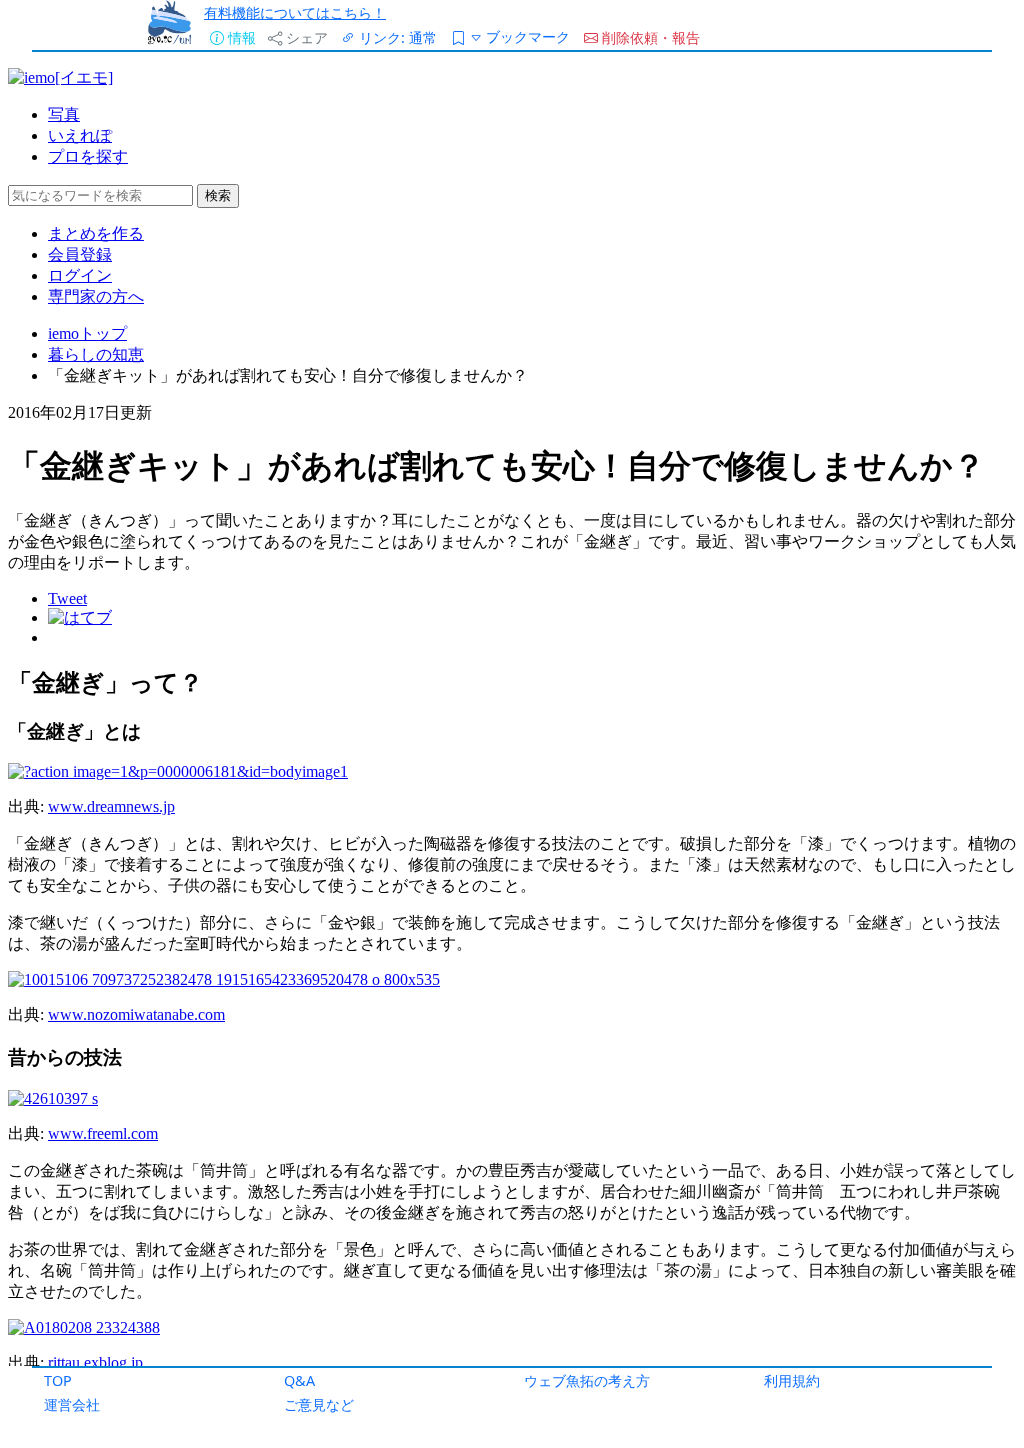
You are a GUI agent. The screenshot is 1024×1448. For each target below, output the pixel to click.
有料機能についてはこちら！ (295, 12)
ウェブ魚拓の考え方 (587, 1380)
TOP (58, 1380)
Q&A (299, 1380)
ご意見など (319, 1404)
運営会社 (72, 1404)
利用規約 (792, 1380)
